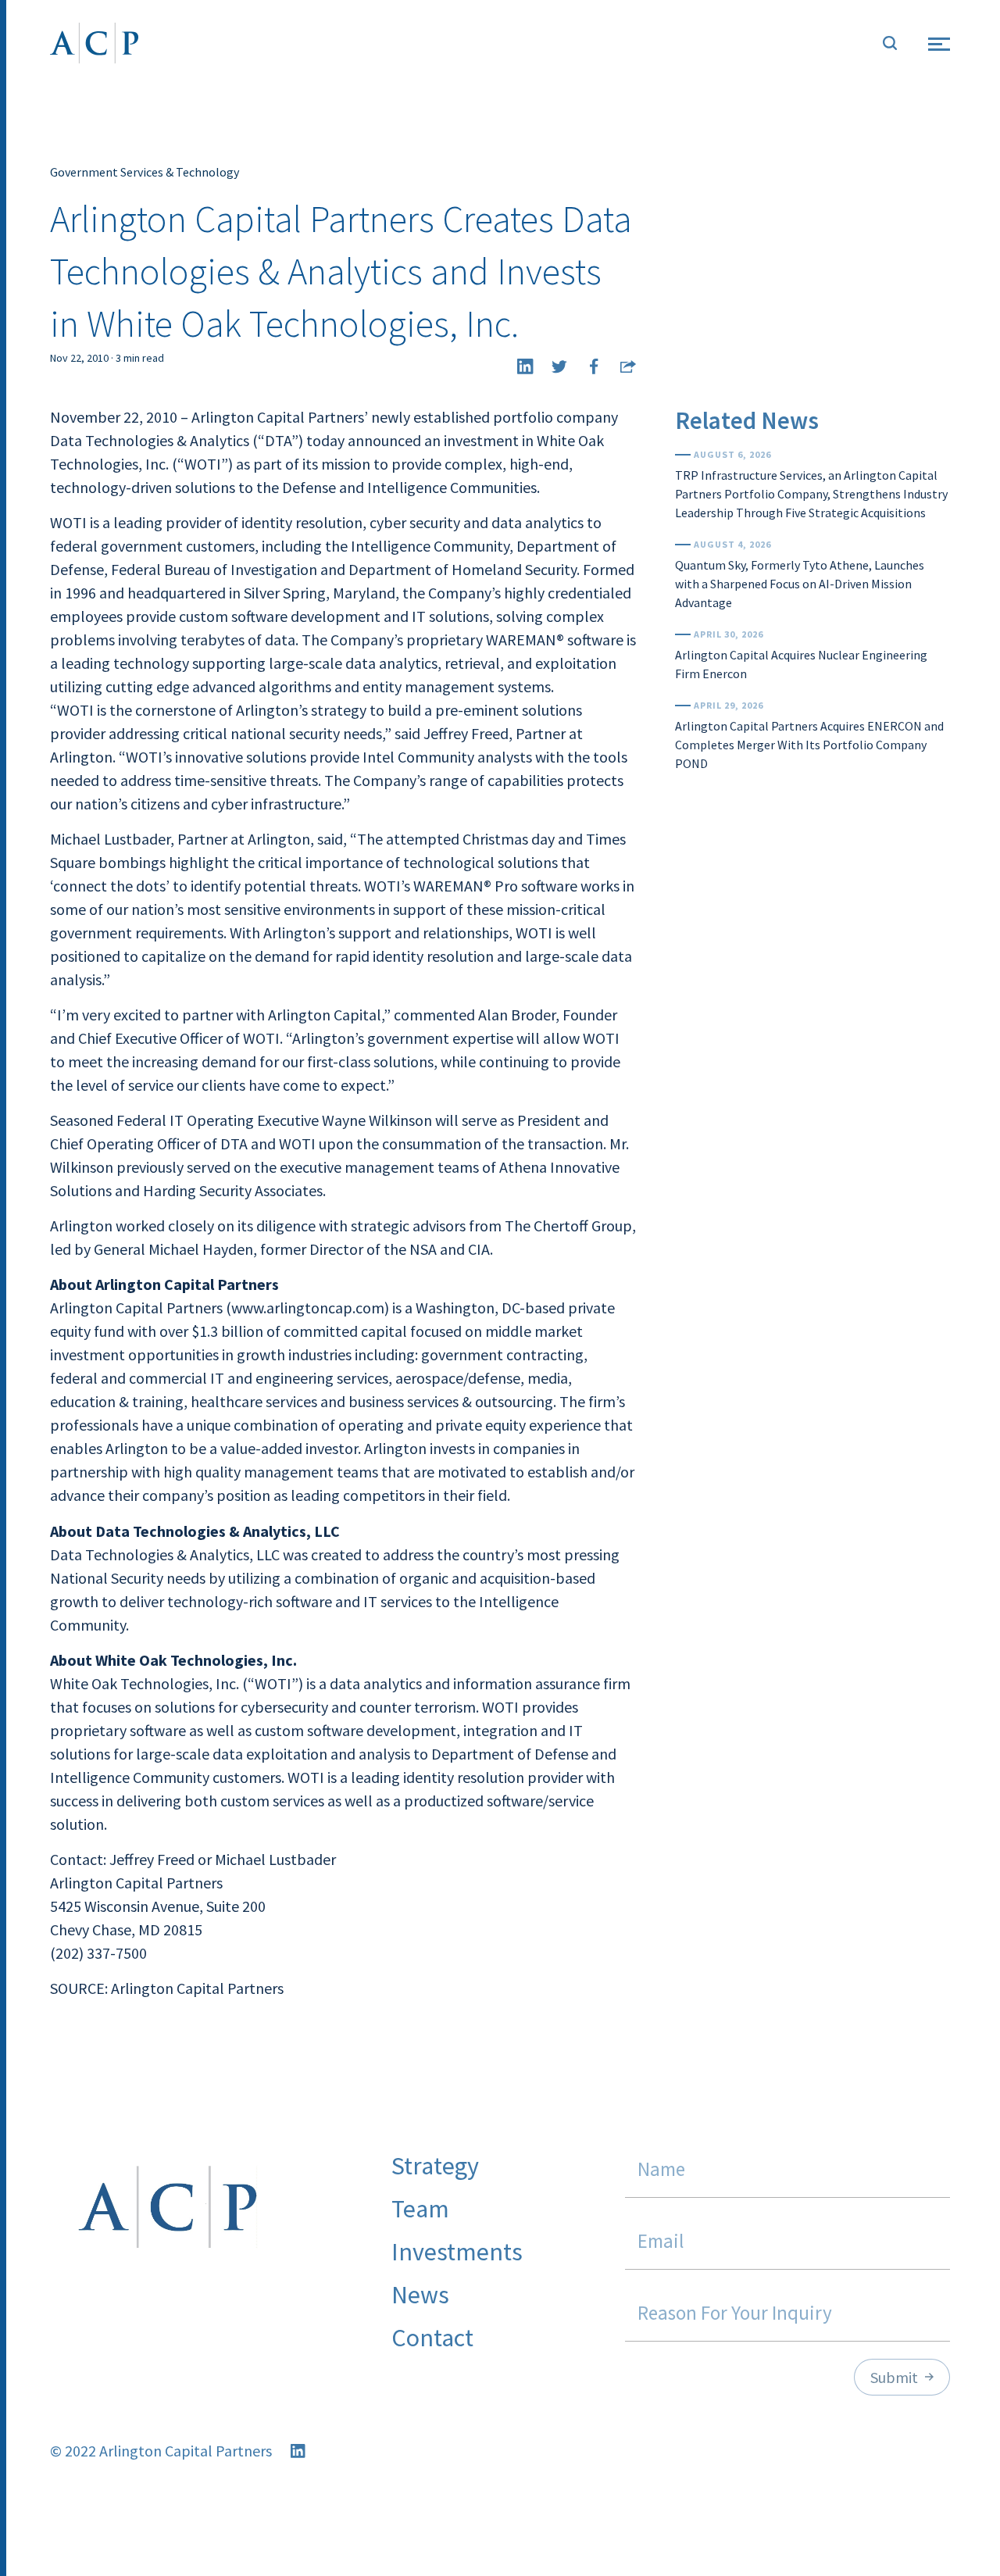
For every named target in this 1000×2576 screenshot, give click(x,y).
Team (420, 2209)
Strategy (435, 2166)
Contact (432, 2338)
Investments (457, 2252)
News (420, 2295)
